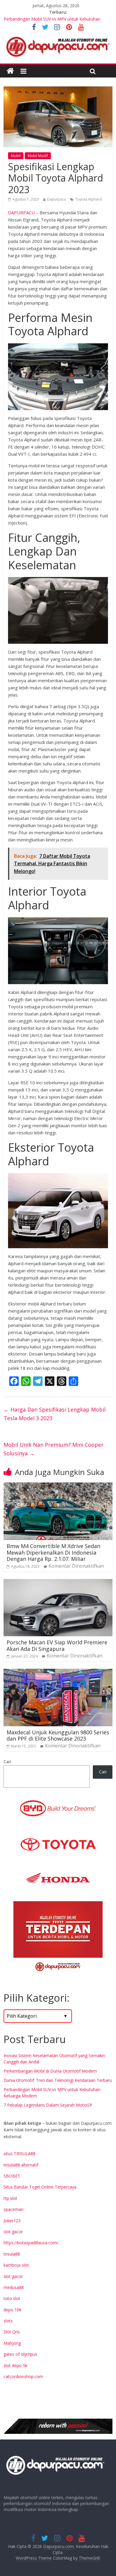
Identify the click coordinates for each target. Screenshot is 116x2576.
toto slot (12, 2298)
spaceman (14, 2209)
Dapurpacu (57, 199)
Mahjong (12, 2343)
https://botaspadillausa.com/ (31, 2243)
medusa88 (14, 2287)
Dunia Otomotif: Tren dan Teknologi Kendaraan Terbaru (58, 2080)
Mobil (16, 156)
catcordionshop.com (23, 2376)
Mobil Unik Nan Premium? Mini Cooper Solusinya (54, 1449)
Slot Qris (12, 2332)
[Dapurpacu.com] (10, 71)
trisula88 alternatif (21, 2165)
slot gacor (13, 2232)
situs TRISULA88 (19, 2154)
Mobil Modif (38, 156)
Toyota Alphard (88, 199)
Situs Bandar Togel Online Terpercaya (40, 2187)
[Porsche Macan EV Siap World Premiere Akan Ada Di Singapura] (58, 1583)
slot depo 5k (15, 2365)
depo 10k (12, 2310)
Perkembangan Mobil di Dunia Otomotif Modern (50, 2071)
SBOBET (12, 2176)
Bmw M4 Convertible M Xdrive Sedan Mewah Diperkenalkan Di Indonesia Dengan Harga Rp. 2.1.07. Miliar (53, 1552)
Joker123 (12, 2221)
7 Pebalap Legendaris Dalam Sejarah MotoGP (48, 2105)
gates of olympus (20, 2354)
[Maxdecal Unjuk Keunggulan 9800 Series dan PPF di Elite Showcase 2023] (58, 1672)
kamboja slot (16, 2265)
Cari (7, 1762)
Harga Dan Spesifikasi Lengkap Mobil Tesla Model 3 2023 (55, 1414)
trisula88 (12, 2254)
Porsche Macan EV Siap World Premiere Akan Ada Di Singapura (57, 1646)
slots (8, 2321)
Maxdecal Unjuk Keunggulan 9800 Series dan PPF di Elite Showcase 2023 (58, 1736)
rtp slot (10, 2198)
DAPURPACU (21, 213)
